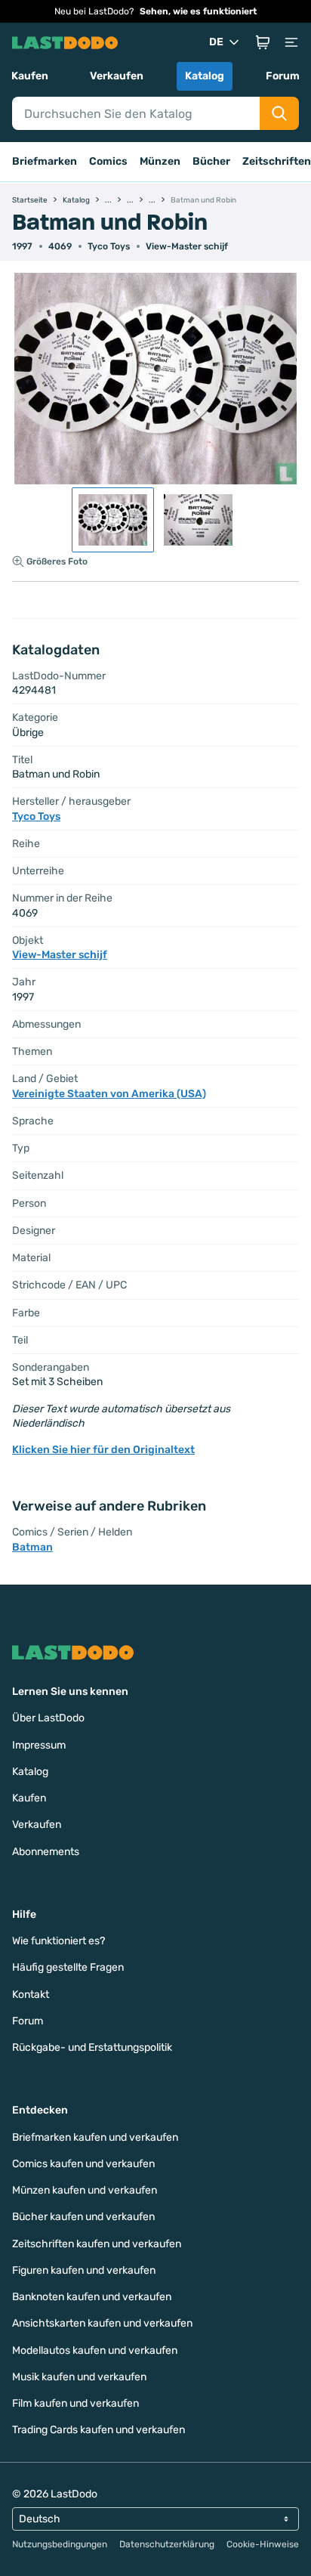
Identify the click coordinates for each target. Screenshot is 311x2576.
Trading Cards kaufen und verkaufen (99, 2430)
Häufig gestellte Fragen (68, 1967)
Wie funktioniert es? (59, 1941)
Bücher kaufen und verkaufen (83, 2217)
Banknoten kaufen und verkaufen (92, 2297)
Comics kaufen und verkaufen (83, 2164)
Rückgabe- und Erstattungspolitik (92, 2047)
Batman (32, 1547)
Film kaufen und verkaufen (75, 2403)
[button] (263, 42)
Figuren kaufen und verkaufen (84, 2270)
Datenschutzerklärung (167, 2544)
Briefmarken (45, 161)
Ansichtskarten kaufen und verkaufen (102, 2323)
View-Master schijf (187, 246)
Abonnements (46, 1852)
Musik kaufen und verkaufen (79, 2377)
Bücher (211, 161)
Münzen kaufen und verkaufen (85, 2190)
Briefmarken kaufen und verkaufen (95, 2137)
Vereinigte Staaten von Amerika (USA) (109, 1094)
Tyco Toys (109, 246)
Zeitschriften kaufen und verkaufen (97, 2244)
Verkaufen (117, 76)
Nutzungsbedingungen (60, 2544)
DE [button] (216, 42)
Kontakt (31, 1995)
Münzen (160, 161)
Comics (108, 161)
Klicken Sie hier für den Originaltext (103, 1450)
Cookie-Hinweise (263, 2544)
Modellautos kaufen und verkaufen (95, 2350)
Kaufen (30, 76)
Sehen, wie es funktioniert (198, 11)
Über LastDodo (48, 1718)
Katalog (205, 76)
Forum (283, 76)
